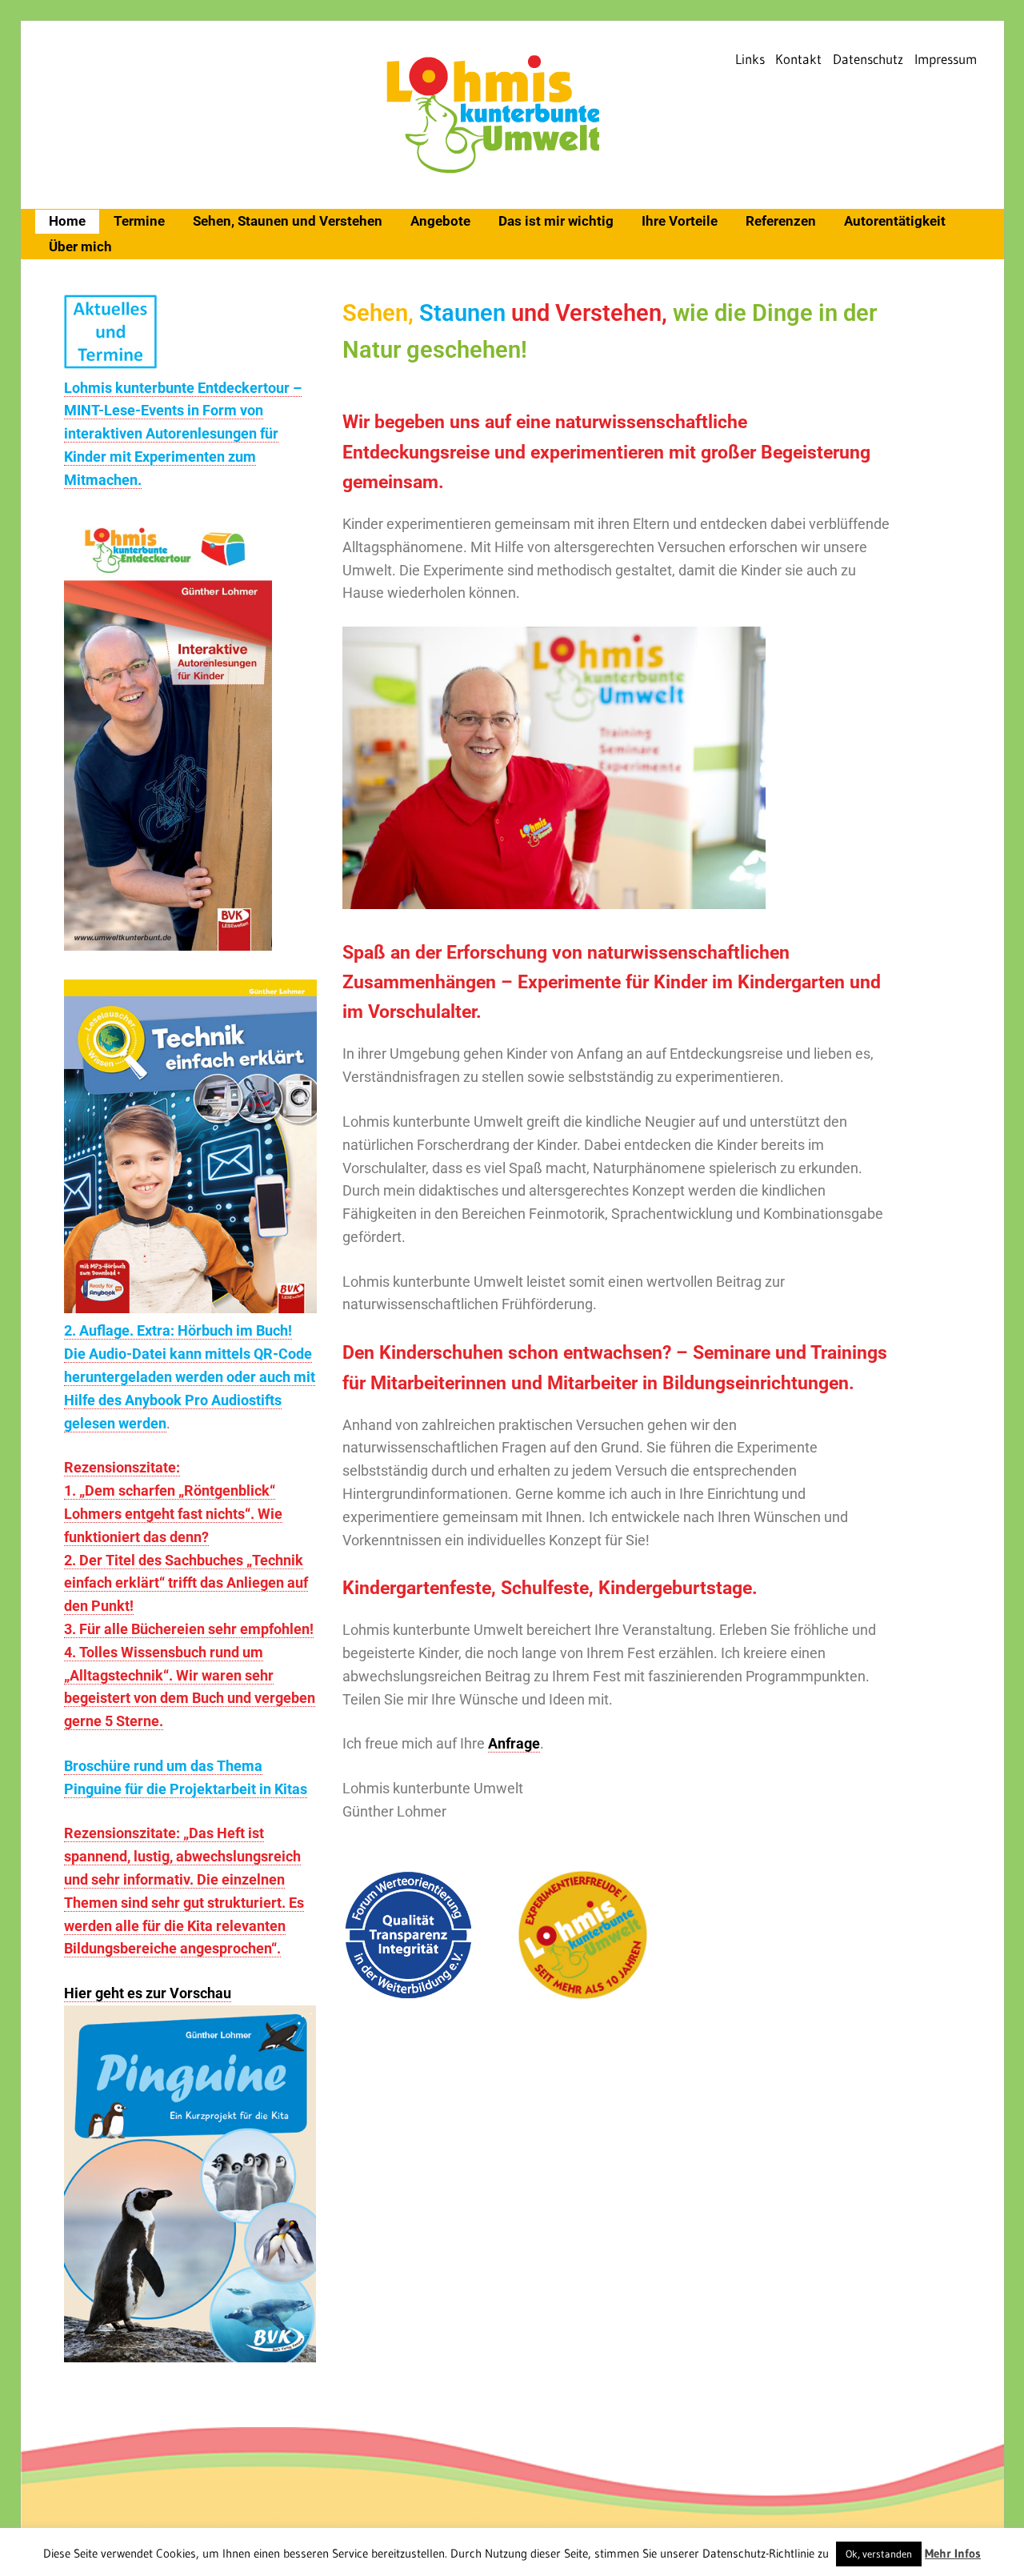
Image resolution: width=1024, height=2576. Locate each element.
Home (67, 221)
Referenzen (781, 221)
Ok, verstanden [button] (879, 2554)
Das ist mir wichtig (556, 221)
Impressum (946, 59)
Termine (139, 221)
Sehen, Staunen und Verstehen (288, 221)
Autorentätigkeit (895, 221)
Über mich (80, 246)
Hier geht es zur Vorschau (148, 1993)
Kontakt (798, 59)
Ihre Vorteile (680, 221)
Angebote (440, 221)
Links (750, 59)
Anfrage (514, 1743)
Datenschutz (868, 59)
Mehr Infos (953, 2553)
